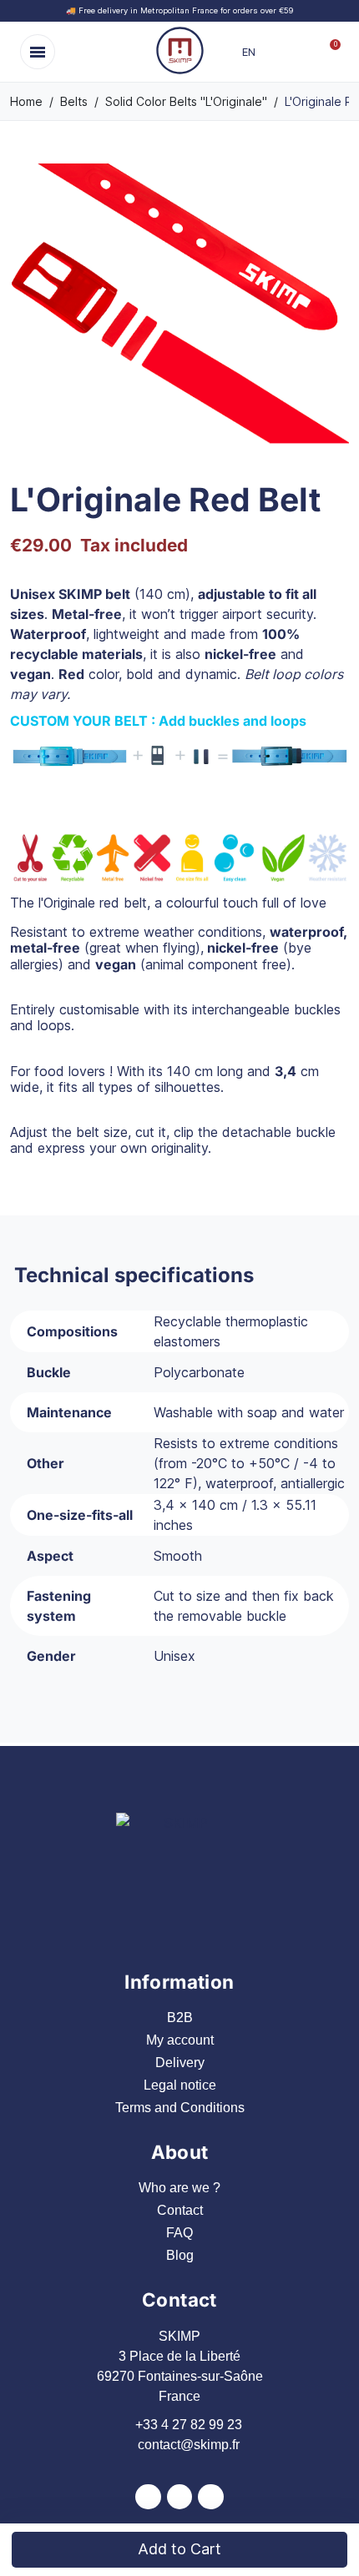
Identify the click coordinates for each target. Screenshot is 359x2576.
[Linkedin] (211, 2497)
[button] (38, 52)
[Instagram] (180, 2497)
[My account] (301, 52)
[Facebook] (148, 2497)
